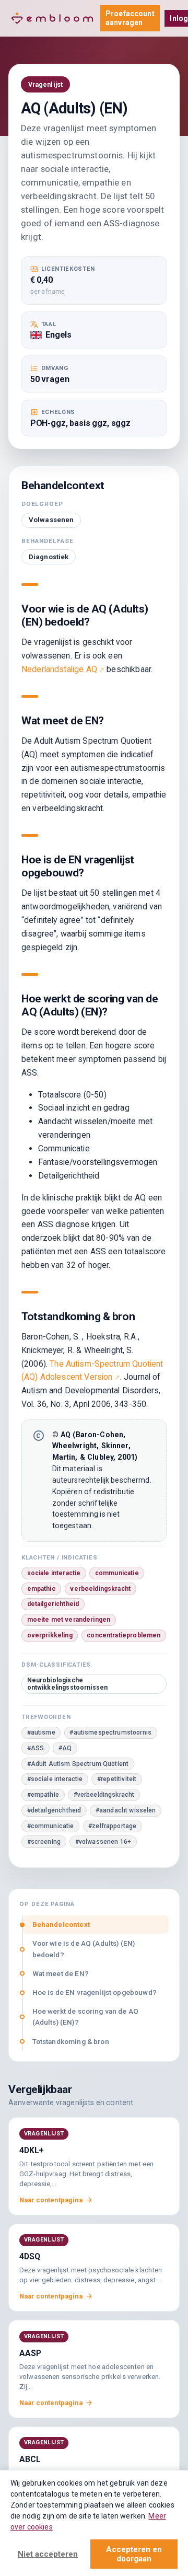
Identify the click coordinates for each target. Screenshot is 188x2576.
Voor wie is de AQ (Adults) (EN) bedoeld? (84, 1949)
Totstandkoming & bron (71, 2041)
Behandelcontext (61, 1924)
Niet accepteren (48, 2554)
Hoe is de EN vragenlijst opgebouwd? (95, 1992)
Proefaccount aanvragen (130, 18)
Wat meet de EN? (61, 1973)
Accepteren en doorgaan (134, 2554)
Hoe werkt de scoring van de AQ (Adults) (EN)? (86, 2017)
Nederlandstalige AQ (59, 669)
